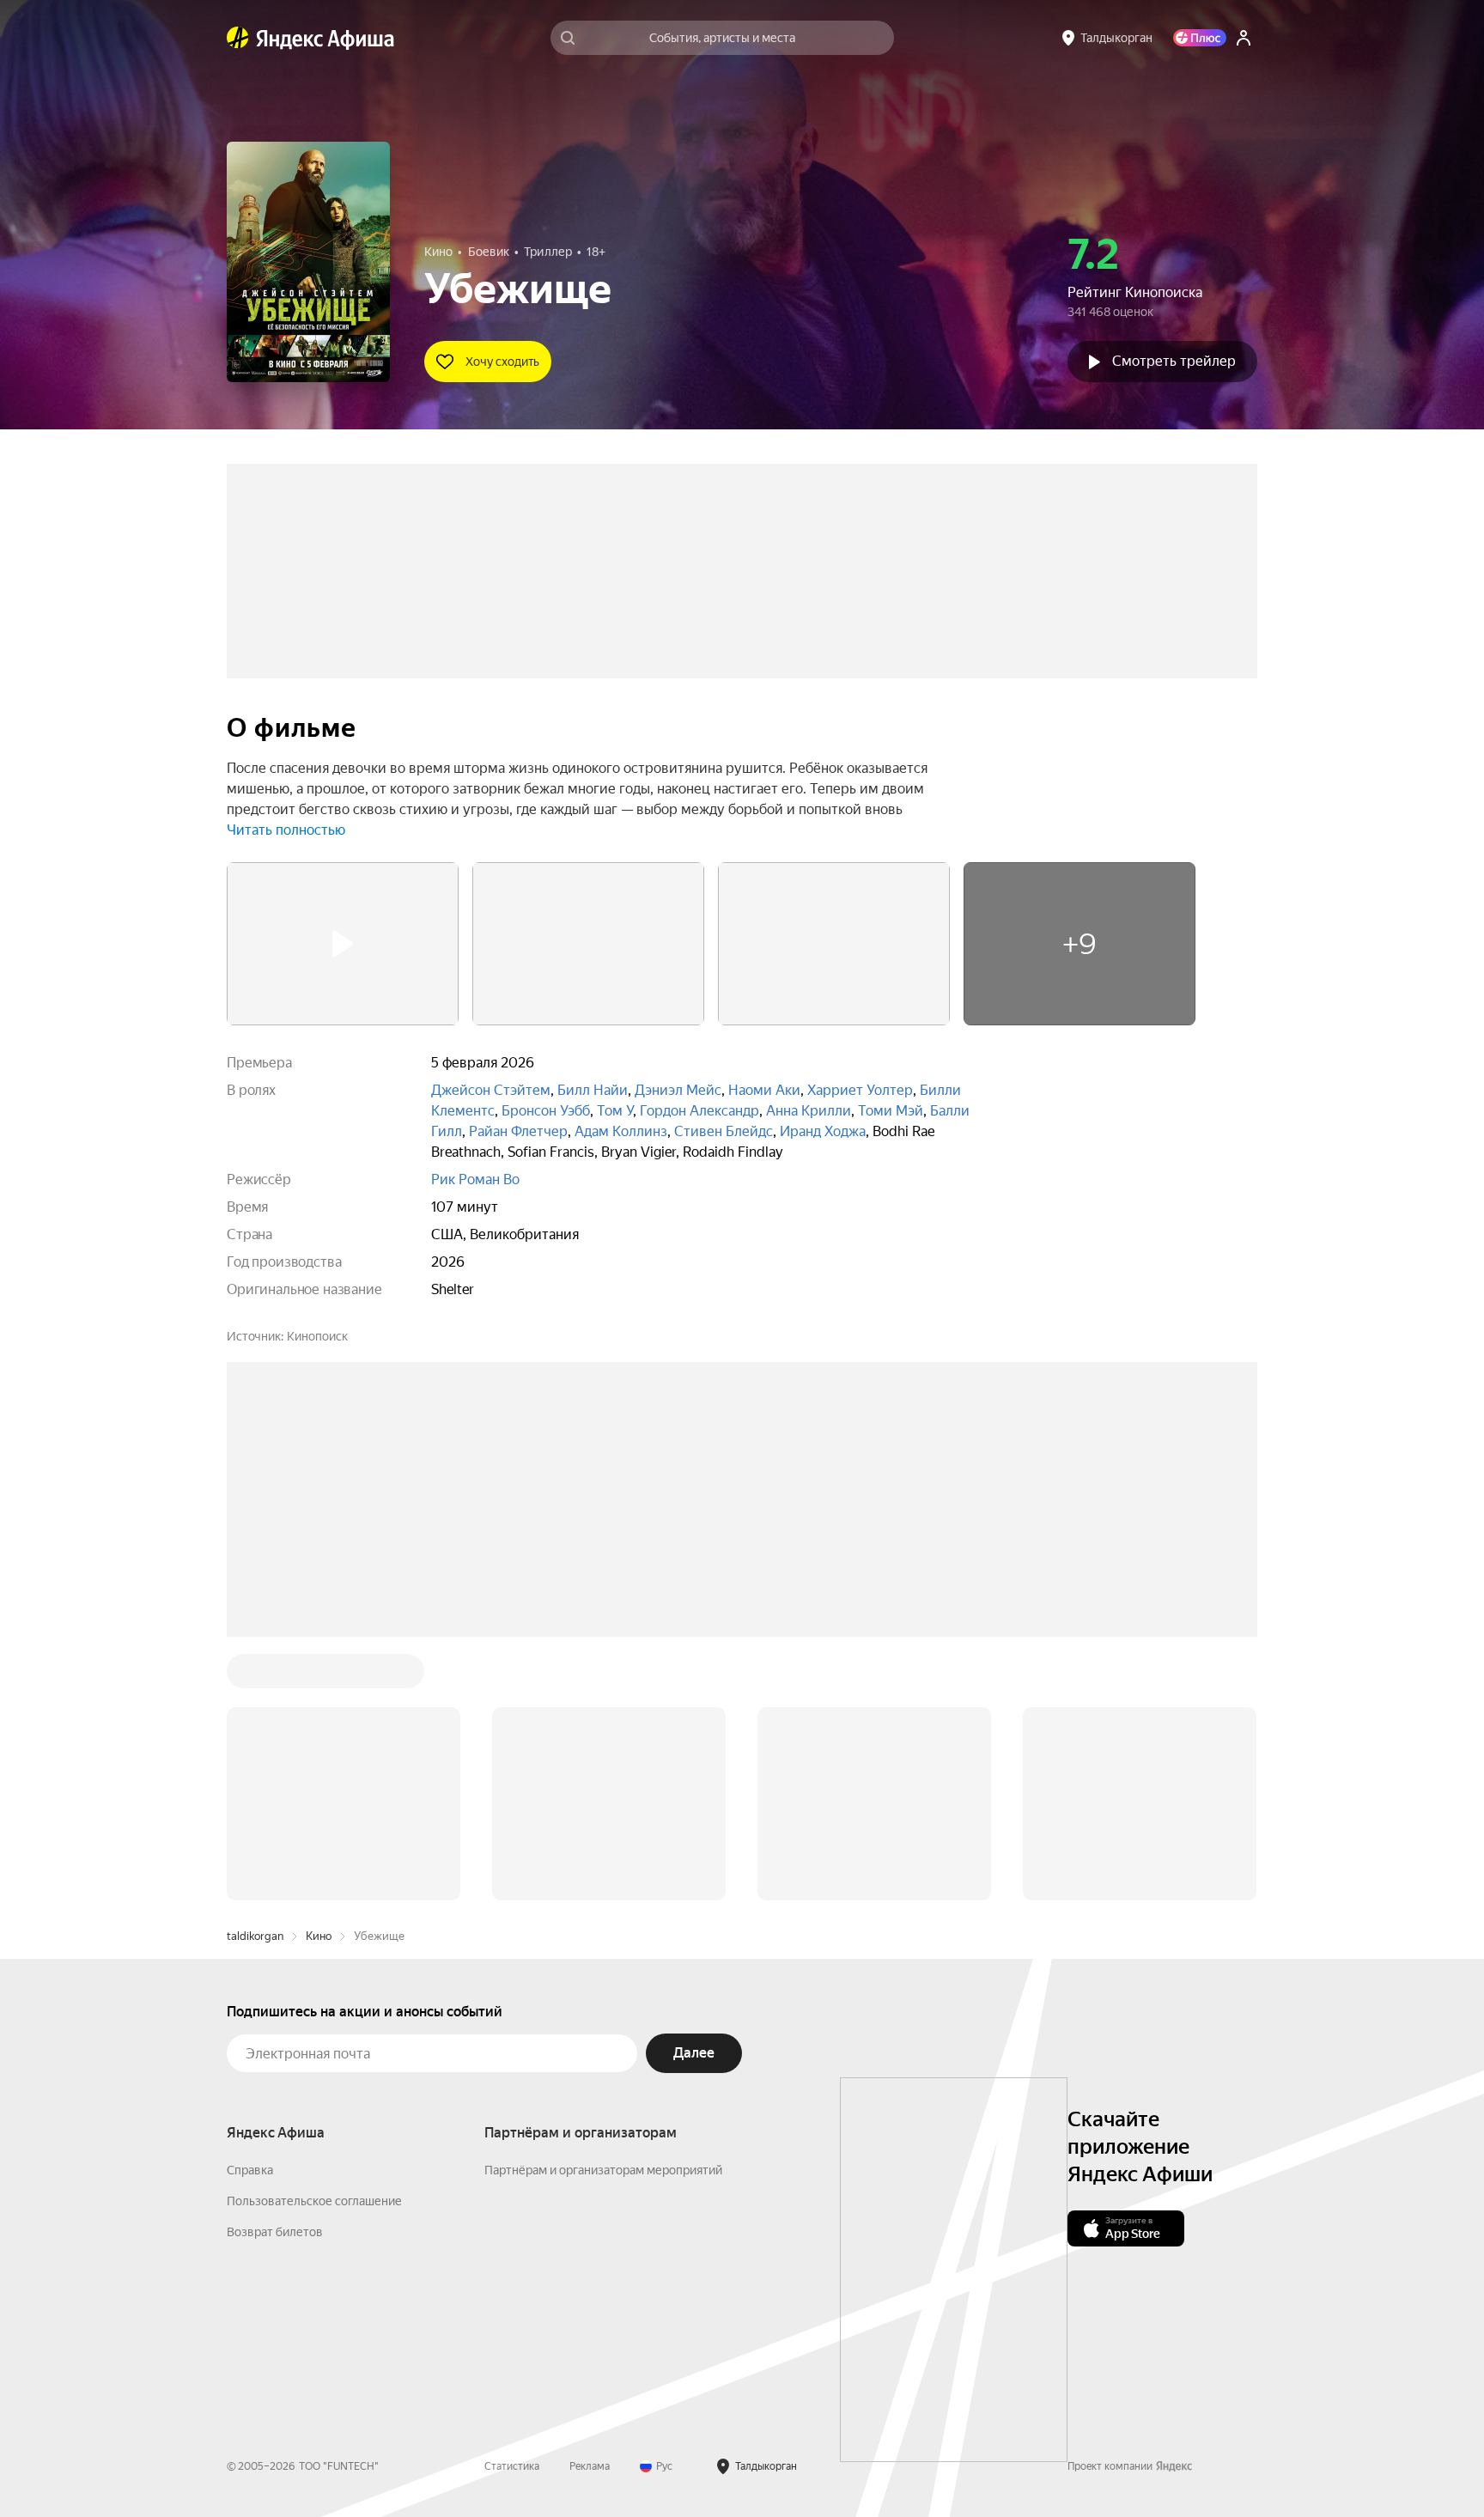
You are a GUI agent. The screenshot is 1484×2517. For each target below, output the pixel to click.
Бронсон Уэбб (546, 1111)
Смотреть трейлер (1174, 361)
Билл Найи (593, 1090)
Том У (615, 1111)
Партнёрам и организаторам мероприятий (603, 1910)
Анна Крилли (809, 1111)
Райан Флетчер (518, 1131)
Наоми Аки (764, 1090)
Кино (319, 1676)
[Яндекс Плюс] (1200, 38)
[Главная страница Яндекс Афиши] (238, 38)
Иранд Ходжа (823, 1131)
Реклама (590, 2206)
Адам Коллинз (621, 1131)
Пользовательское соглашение (314, 1941)
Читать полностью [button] (286, 830)
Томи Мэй (891, 1111)
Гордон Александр (699, 1111)
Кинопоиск (317, 1336)
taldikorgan (255, 1676)
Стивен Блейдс (724, 1131)
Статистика (512, 2206)
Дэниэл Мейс (678, 1090)
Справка (250, 1910)
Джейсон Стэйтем (491, 1090)
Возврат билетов (275, 1972)
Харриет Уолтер (860, 1090)
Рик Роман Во (475, 1179)
